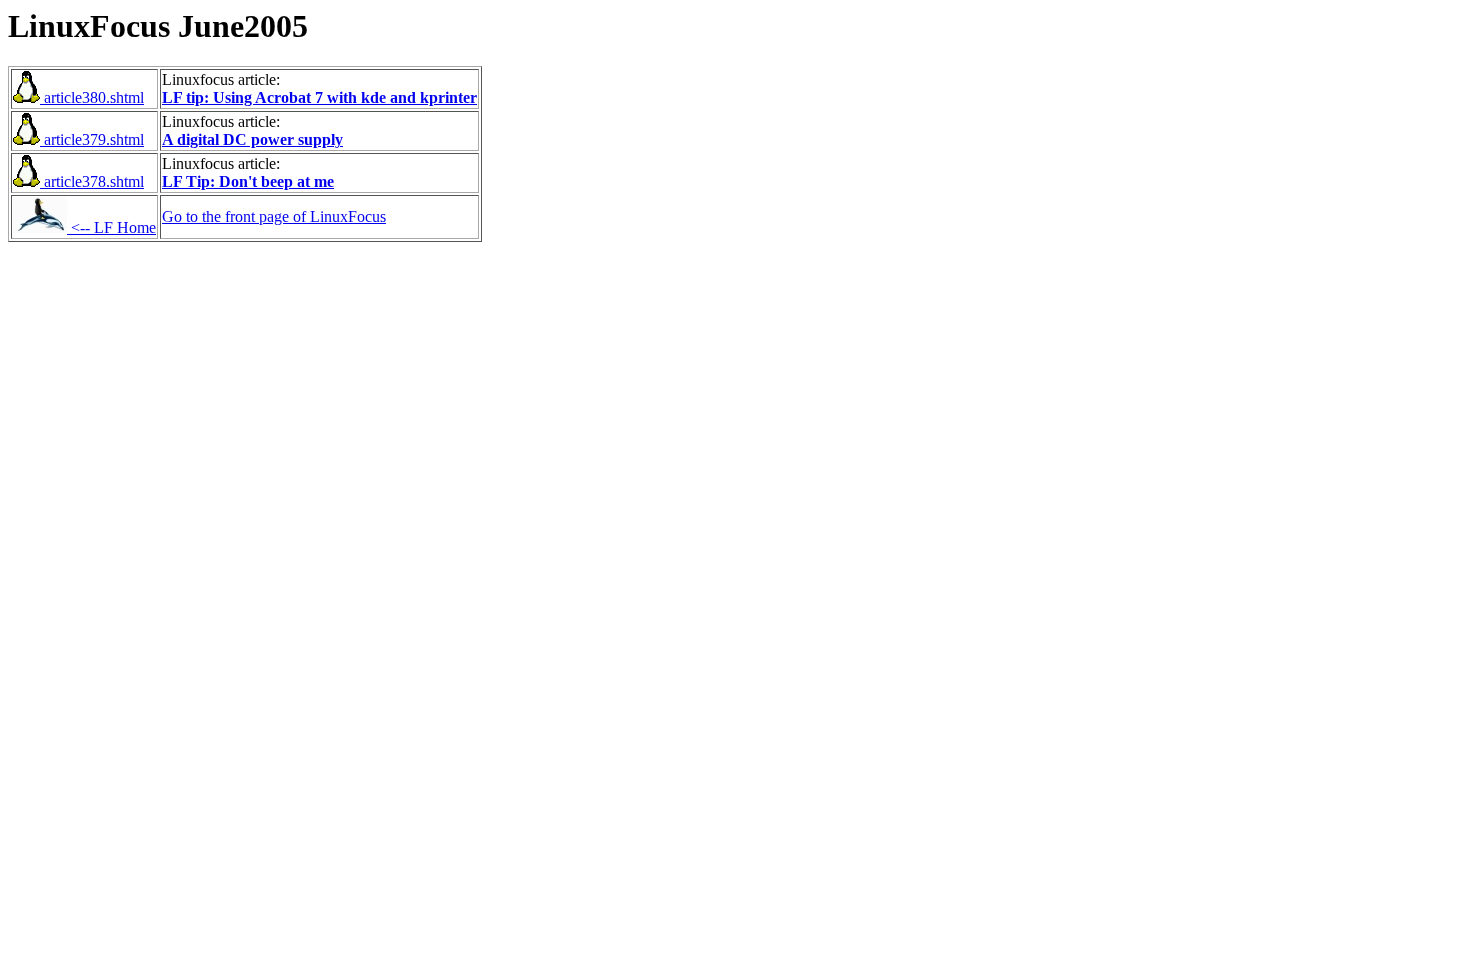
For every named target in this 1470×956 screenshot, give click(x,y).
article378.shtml (92, 181)
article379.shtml (92, 139)
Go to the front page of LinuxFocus (274, 216)
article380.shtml (92, 97)
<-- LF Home (111, 227)
